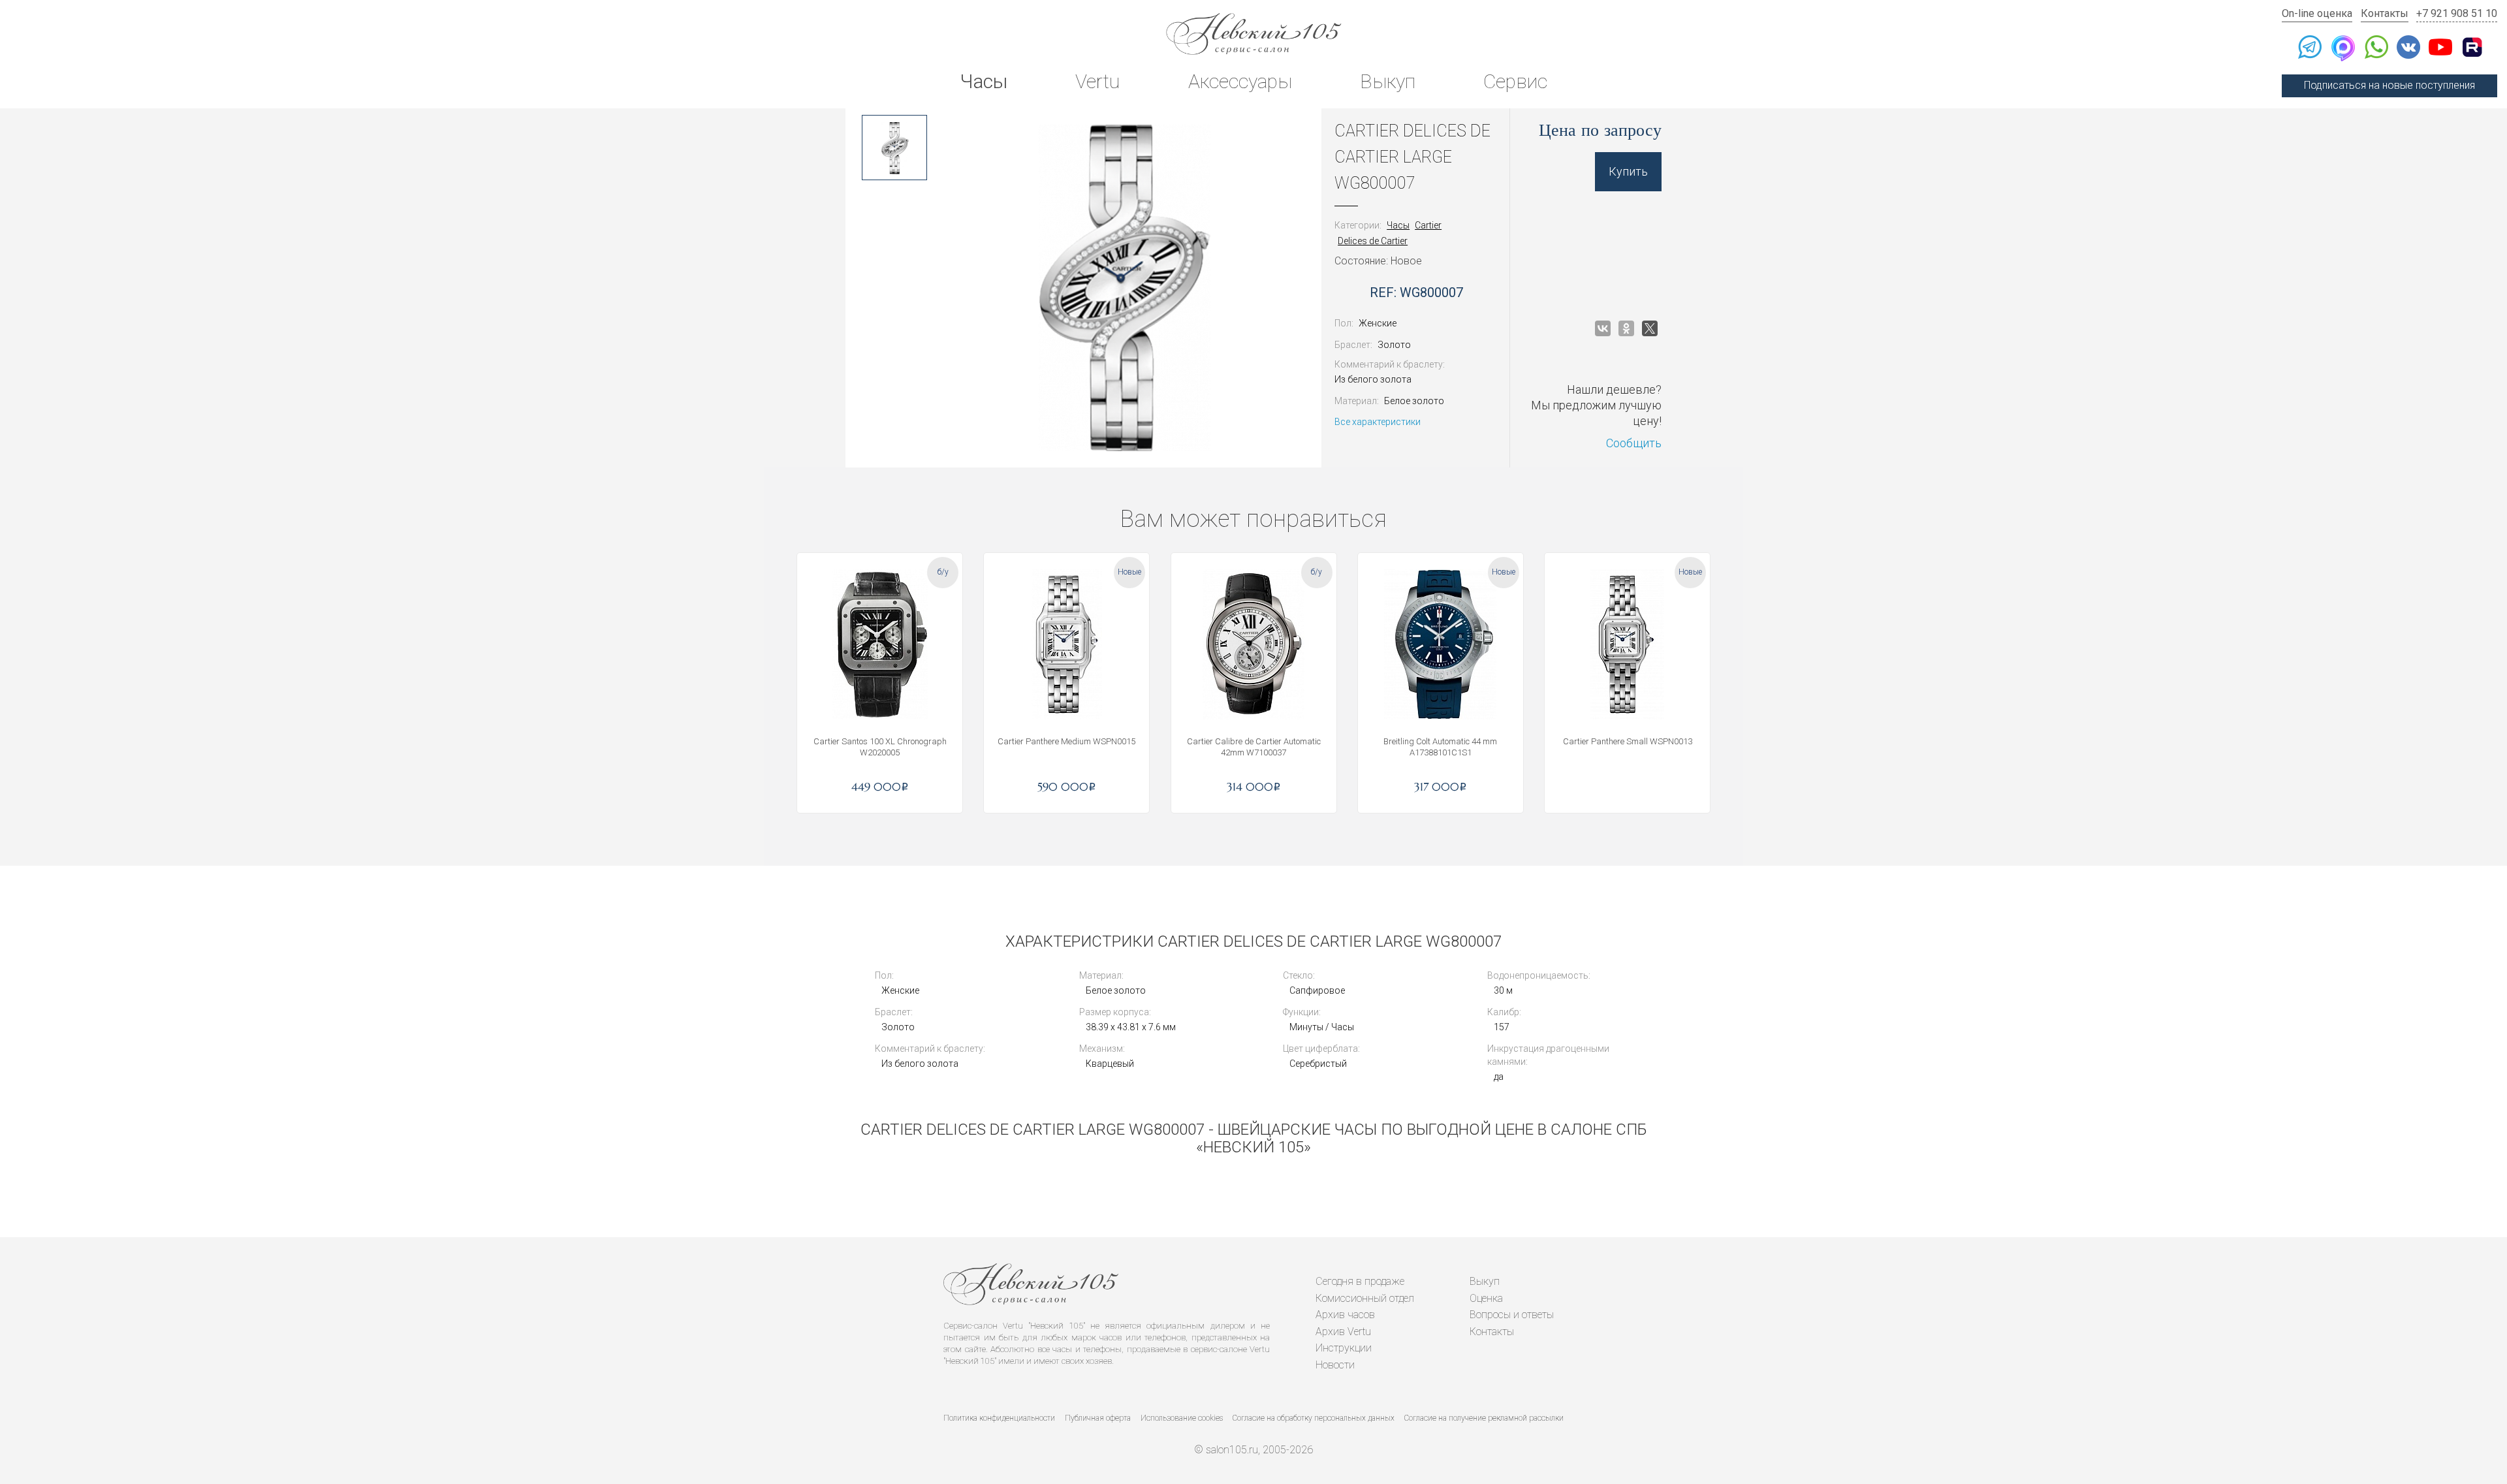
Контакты (2385, 13)
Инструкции (1344, 1348)
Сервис (1515, 81)
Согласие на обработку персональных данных (1314, 1418)
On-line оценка (2317, 13)
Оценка (1486, 1298)
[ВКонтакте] (1603, 328)
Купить (1628, 171)
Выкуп (1388, 81)
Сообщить (1634, 443)
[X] (1650, 328)
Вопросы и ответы (1512, 1315)
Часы (984, 81)
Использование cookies (1182, 1418)
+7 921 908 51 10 (2457, 13)
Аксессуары (1240, 81)
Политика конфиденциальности (999, 1418)
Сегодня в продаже (1360, 1281)
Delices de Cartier (1373, 241)
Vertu (1097, 81)
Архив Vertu (1343, 1332)
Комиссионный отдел (1365, 1298)
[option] (894, 148)
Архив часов (1345, 1315)
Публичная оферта (1098, 1418)
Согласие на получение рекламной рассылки (1484, 1418)
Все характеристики (1378, 422)
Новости (1335, 1365)
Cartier (1428, 225)
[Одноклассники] (1626, 328)
